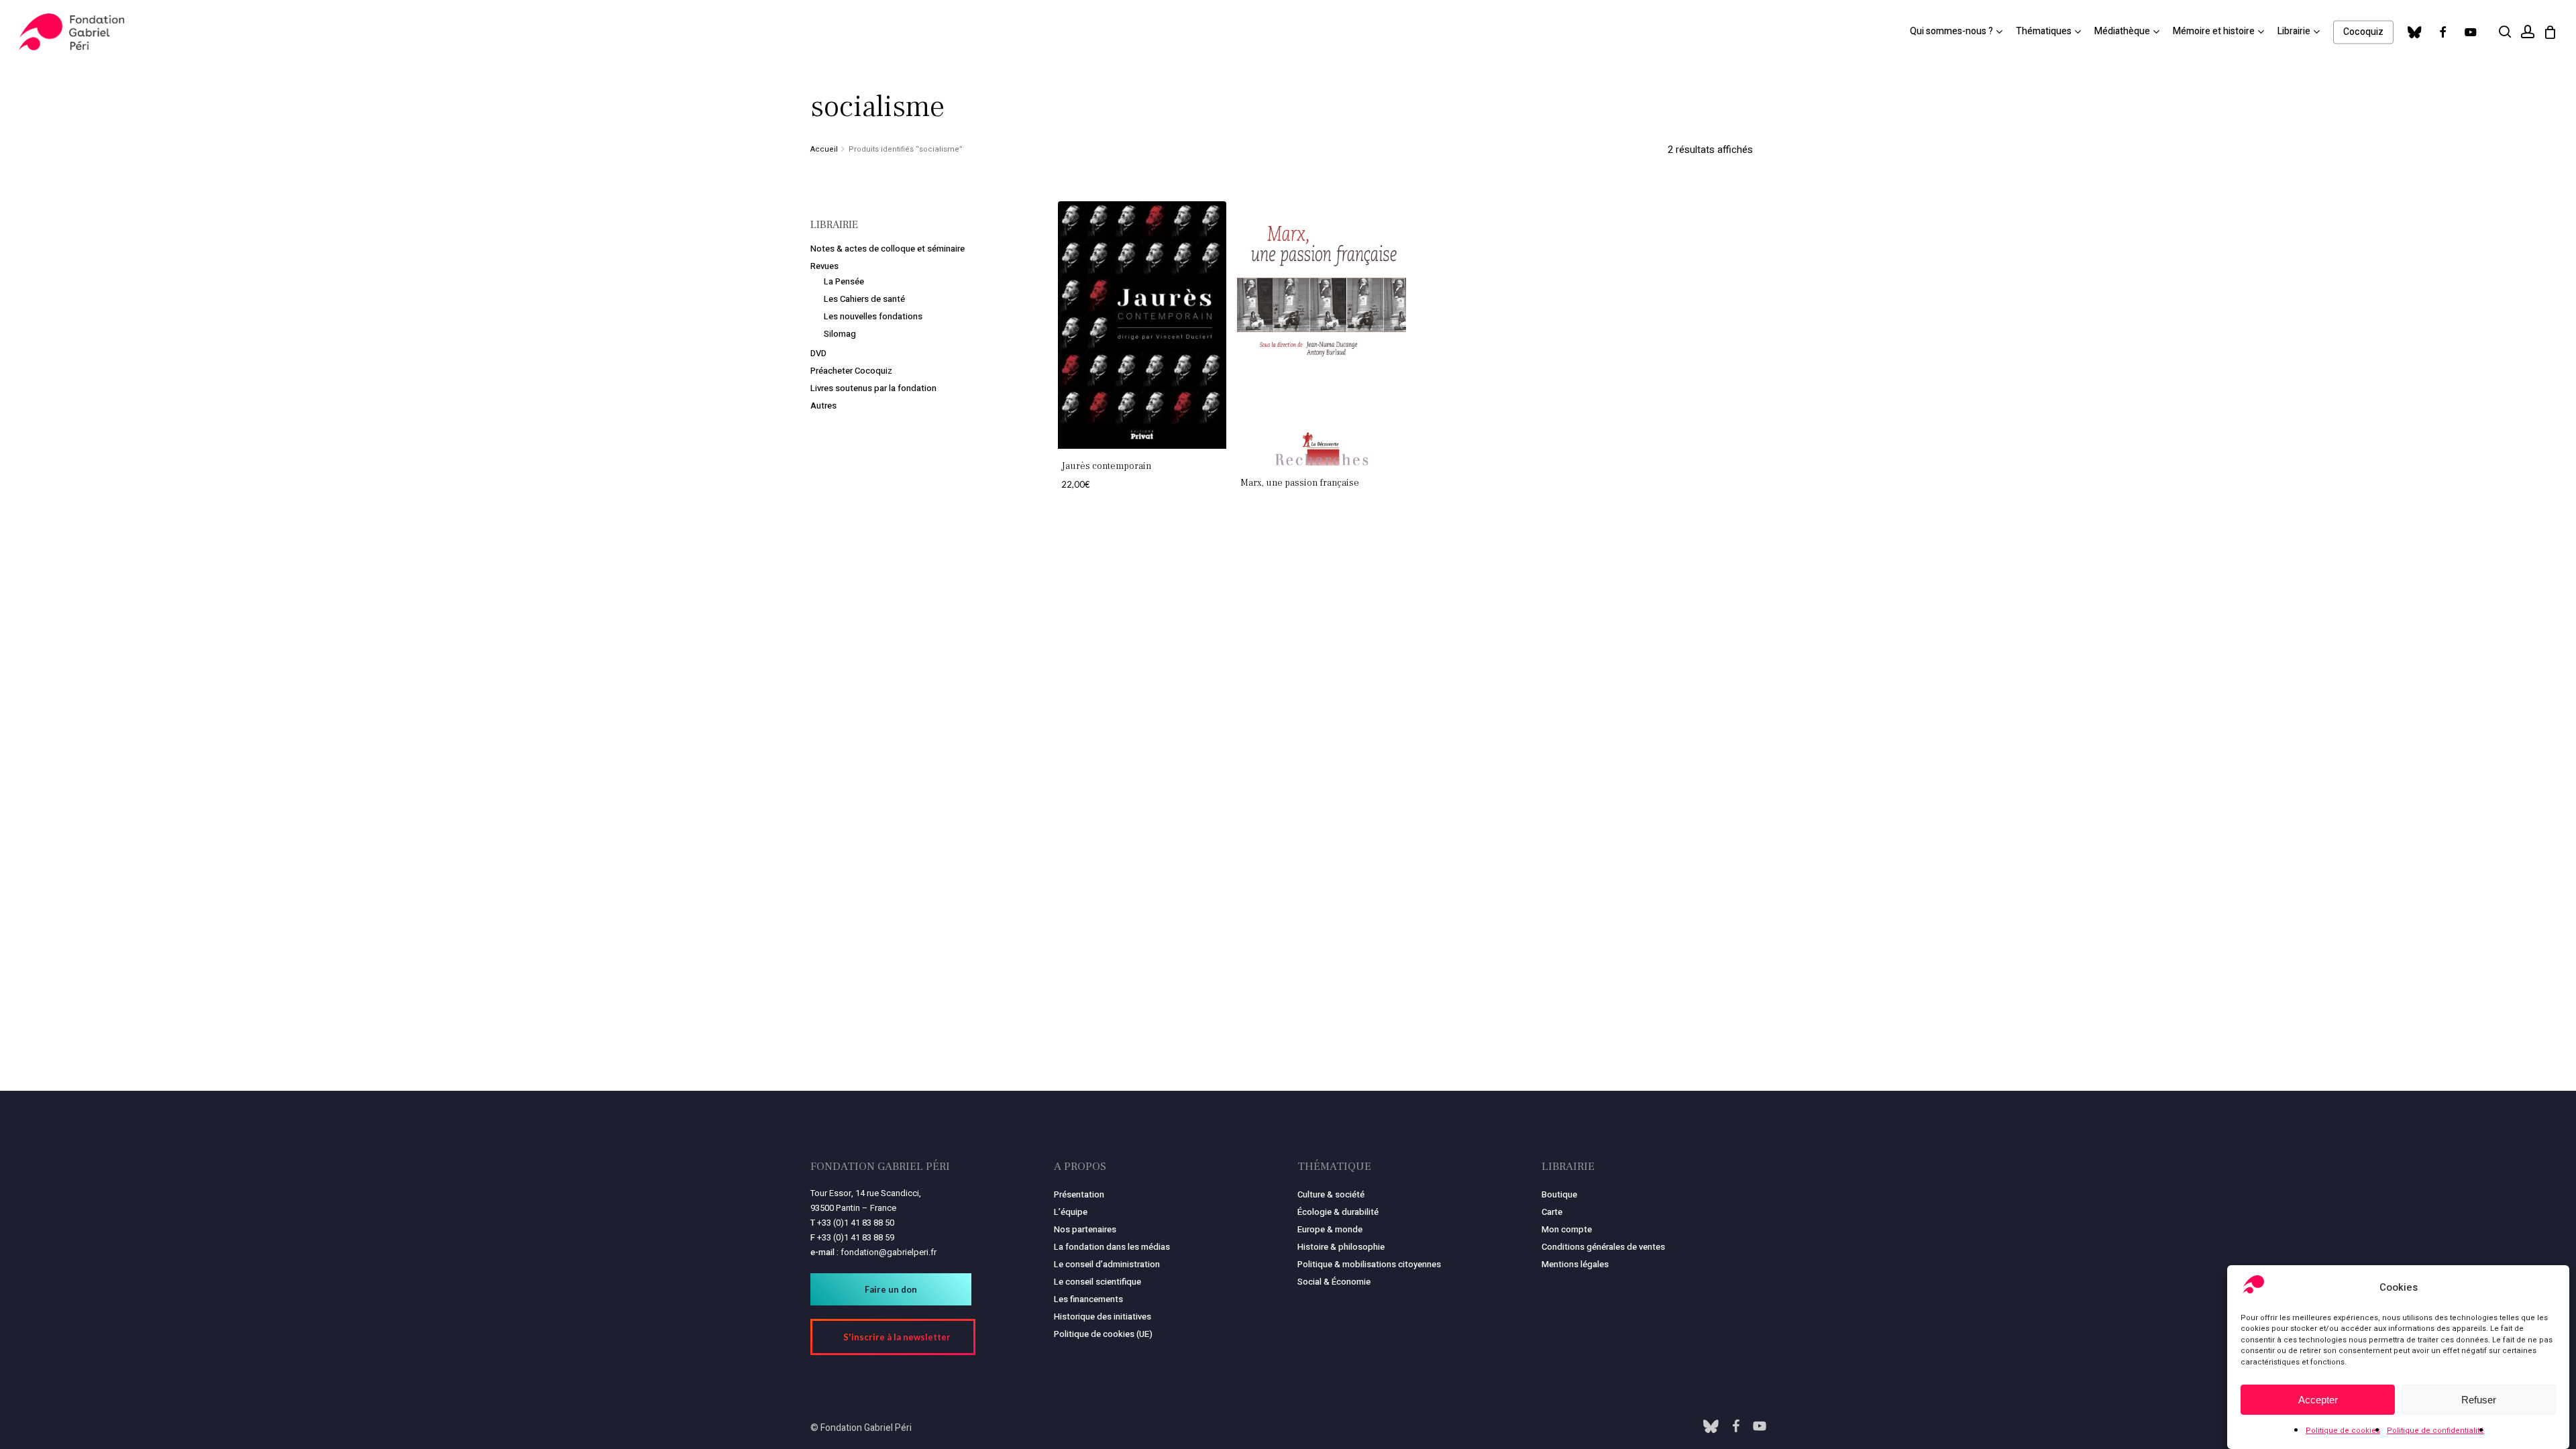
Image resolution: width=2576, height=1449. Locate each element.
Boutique (1559, 1194)
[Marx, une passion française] (1322, 333)
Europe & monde (1330, 1229)
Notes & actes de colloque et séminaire (888, 249)
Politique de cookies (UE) (1103, 1334)
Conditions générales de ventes (1603, 1247)
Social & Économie (1334, 1282)
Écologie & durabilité (1338, 1212)
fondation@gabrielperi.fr (889, 1252)
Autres (823, 406)
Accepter (2318, 1400)
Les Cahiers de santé (864, 299)
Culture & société (1331, 1194)
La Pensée (844, 281)
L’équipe (1071, 1212)
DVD (818, 353)
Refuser (2479, 1400)
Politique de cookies (2343, 1431)
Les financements (1088, 1299)
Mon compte (1567, 1229)
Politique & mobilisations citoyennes (1369, 1264)
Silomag (840, 334)
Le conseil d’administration (1107, 1264)
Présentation (1079, 1194)
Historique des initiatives (1103, 1317)
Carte (1552, 1212)
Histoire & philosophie (1341, 1247)
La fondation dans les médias (1112, 1247)
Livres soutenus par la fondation (873, 388)
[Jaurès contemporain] (1142, 325)
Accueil (824, 149)
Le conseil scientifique (1097, 1282)
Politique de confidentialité (2435, 1431)
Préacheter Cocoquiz (851, 371)
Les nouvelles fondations (873, 316)
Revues (824, 266)
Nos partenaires (1085, 1229)
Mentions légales (1575, 1264)
